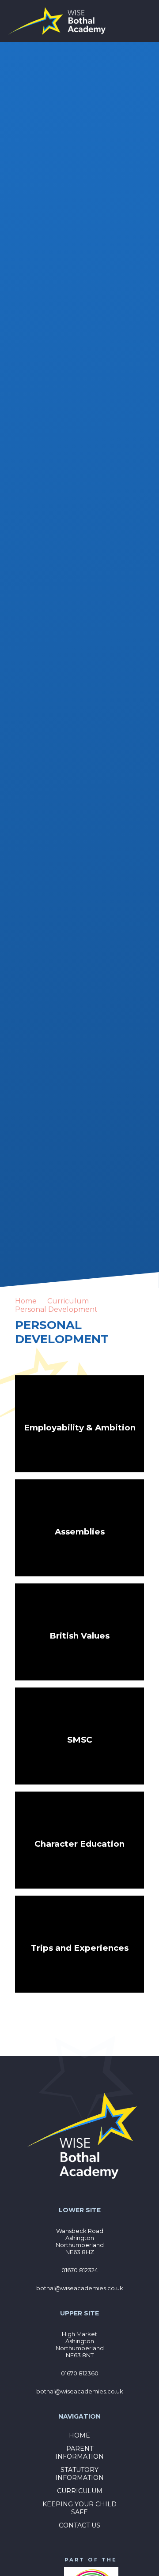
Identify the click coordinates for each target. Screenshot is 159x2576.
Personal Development (56, 1309)
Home (26, 1301)
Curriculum (68, 1301)
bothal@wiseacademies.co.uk (80, 2288)
